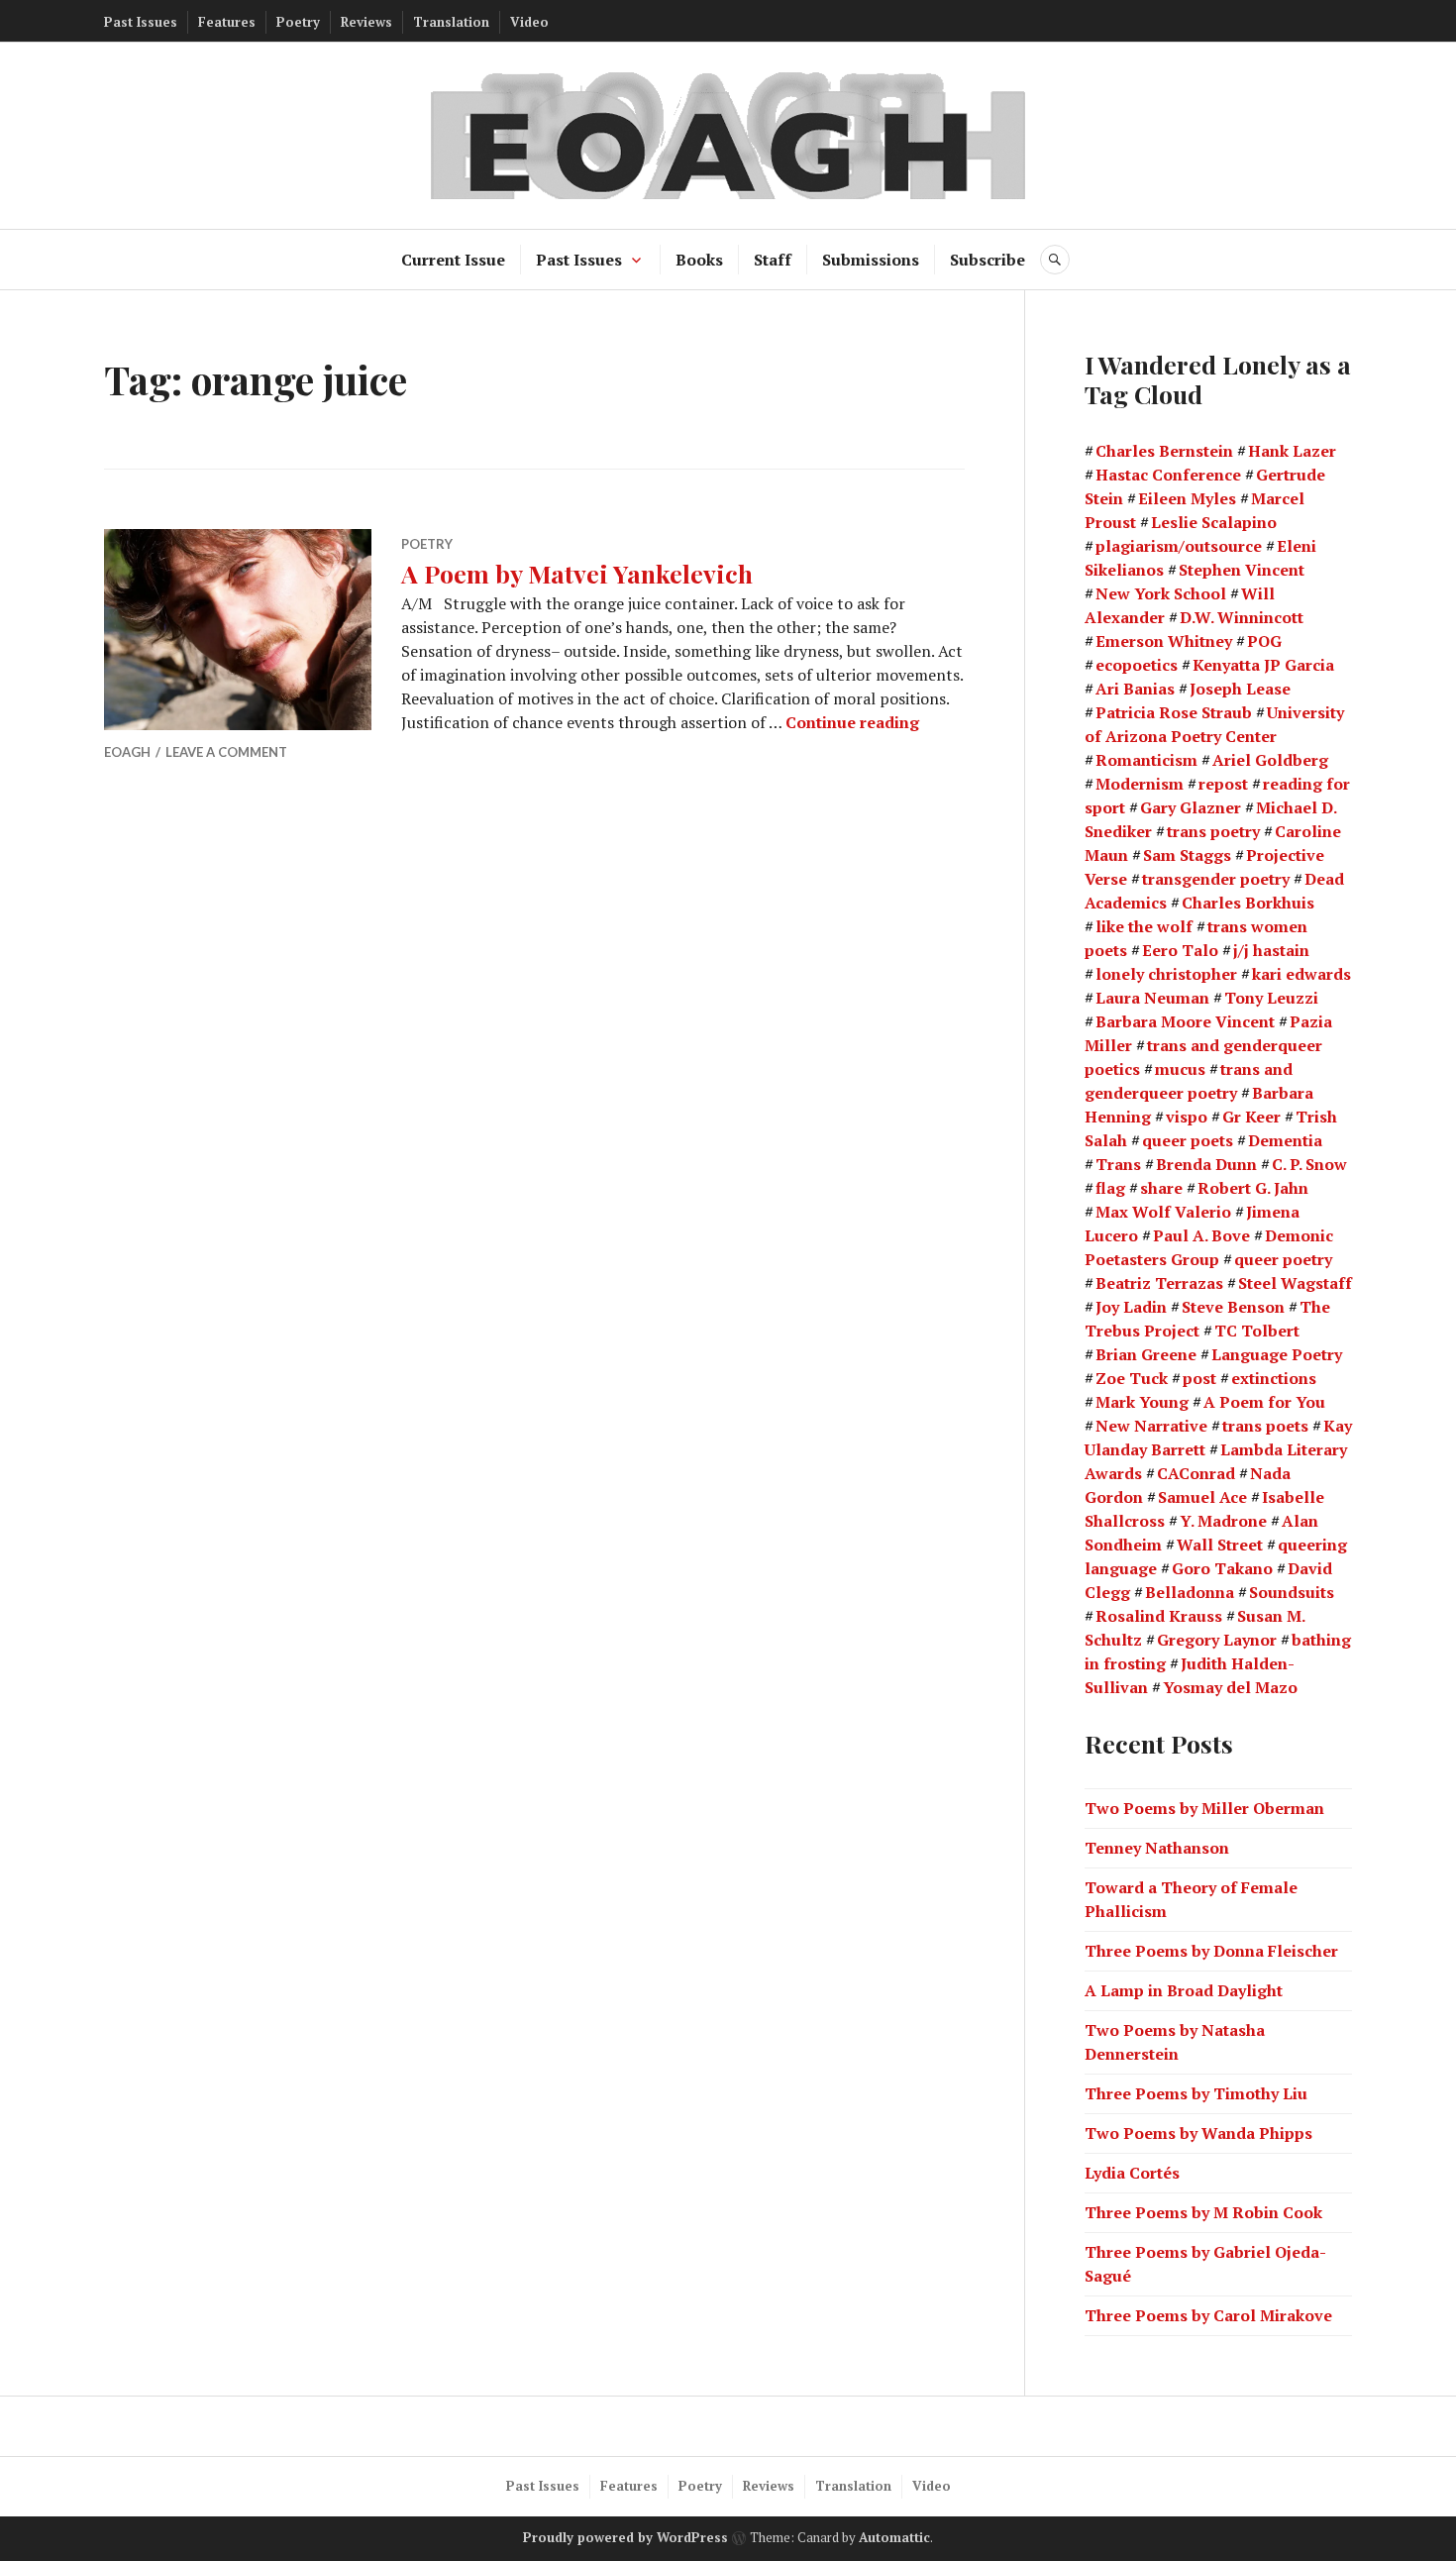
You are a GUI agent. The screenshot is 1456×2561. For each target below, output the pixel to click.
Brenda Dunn (1206, 1164)
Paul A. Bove (1201, 1235)
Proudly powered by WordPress (625, 2537)
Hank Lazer (1292, 451)
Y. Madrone (1223, 1521)
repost (1223, 784)
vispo (1187, 1117)
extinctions (1274, 1378)
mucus (1180, 1069)
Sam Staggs (1187, 855)
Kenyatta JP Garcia (1263, 665)
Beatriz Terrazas (1159, 1283)
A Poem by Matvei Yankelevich (577, 573)
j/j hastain (1271, 950)
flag (1110, 1188)
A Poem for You (1264, 1402)
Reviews (366, 22)
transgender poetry (1216, 879)
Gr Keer (1251, 1117)
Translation (451, 22)
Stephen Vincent (1242, 570)
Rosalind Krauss (1159, 1616)
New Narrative (1151, 1426)
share (1161, 1188)
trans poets (1265, 1426)
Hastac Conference (1168, 475)
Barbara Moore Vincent (1185, 1021)
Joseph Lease (1240, 689)
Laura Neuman (1152, 998)
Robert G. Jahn (1253, 1188)
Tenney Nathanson (1157, 1848)
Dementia (1285, 1140)
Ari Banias (1135, 689)
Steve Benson (1233, 1307)
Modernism (1140, 784)
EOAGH (127, 752)
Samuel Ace (1202, 1497)
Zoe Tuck (1132, 1378)
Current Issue (453, 260)
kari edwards (1301, 974)
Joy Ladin (1131, 1307)
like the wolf (1144, 926)
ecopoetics (1137, 665)
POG (1264, 641)
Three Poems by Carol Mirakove (1208, 2315)
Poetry (298, 22)
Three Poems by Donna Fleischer (1211, 1951)
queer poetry (1283, 1259)
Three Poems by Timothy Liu (1196, 2093)
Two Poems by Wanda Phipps (1198, 2133)
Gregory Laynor (1217, 1640)
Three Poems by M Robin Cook (1203, 2212)
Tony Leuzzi (1271, 998)
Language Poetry (1277, 1354)
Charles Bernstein (1164, 451)
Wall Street (1220, 1545)
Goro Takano (1222, 1568)
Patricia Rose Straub (1174, 712)
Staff (773, 260)
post (1199, 1378)
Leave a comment (226, 752)
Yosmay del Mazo (1230, 1687)
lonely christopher (1166, 974)
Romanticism (1146, 760)
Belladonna (1190, 1592)
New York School (1161, 593)
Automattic (894, 2537)
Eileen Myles (1187, 498)
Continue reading (852, 722)
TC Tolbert (1257, 1331)
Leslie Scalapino (1214, 522)
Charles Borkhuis (1248, 903)
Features (227, 22)
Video (529, 22)
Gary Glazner (1191, 807)
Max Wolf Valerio (1163, 1212)
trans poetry (1213, 831)
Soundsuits (1292, 1592)
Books (699, 260)
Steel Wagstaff (1295, 1283)
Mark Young (1142, 1402)
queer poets (1188, 1140)
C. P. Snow (1309, 1164)
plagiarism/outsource (1179, 546)
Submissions (871, 260)
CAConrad (1196, 1473)
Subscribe (988, 260)
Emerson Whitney (1164, 641)
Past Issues (141, 22)
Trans (1118, 1164)
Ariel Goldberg (1270, 760)
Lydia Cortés (1132, 2173)
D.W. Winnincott (1242, 617)
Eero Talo (1180, 950)
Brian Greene (1146, 1354)
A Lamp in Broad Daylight (1184, 1990)
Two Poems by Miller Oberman (1204, 1808)
